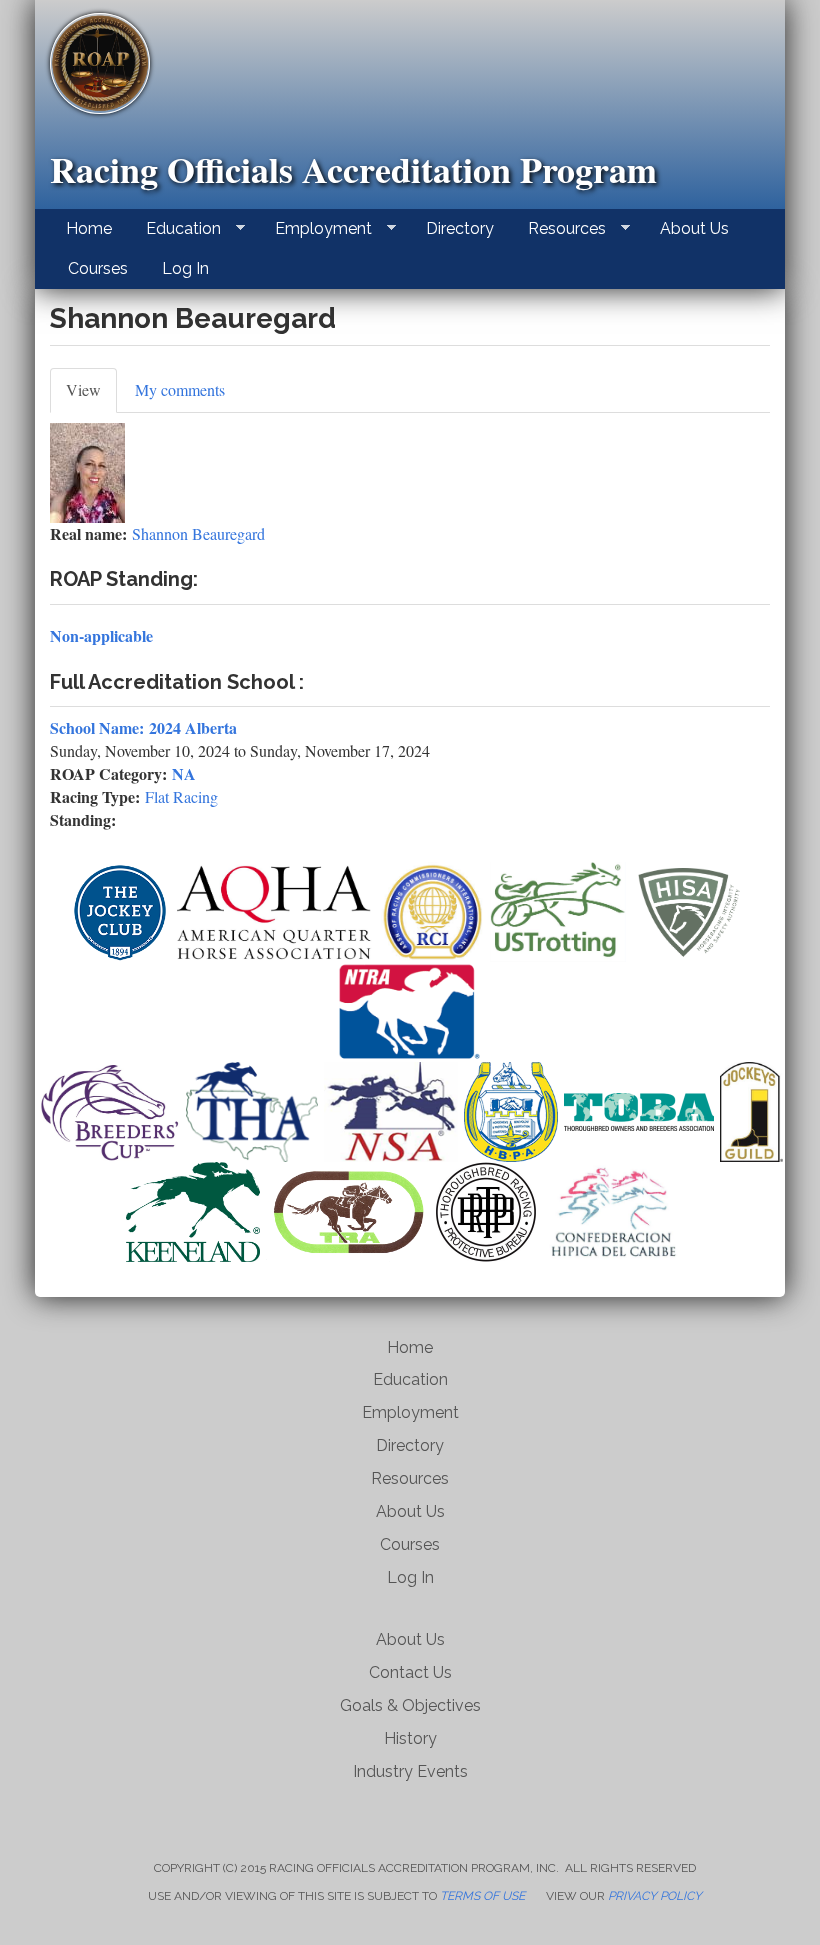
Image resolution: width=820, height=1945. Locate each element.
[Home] (107, 63)
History (410, 1738)
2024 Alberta (193, 727)
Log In (185, 268)
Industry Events (410, 1771)
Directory (460, 228)
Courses (98, 268)
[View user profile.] (410, 473)
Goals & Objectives (410, 1705)
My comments (180, 389)
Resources (559, 229)
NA (184, 773)
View (91, 396)
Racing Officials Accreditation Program (353, 169)
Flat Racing (181, 796)
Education (175, 229)
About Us (694, 228)
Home (89, 228)
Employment (315, 229)
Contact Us (410, 1672)
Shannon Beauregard (198, 533)
